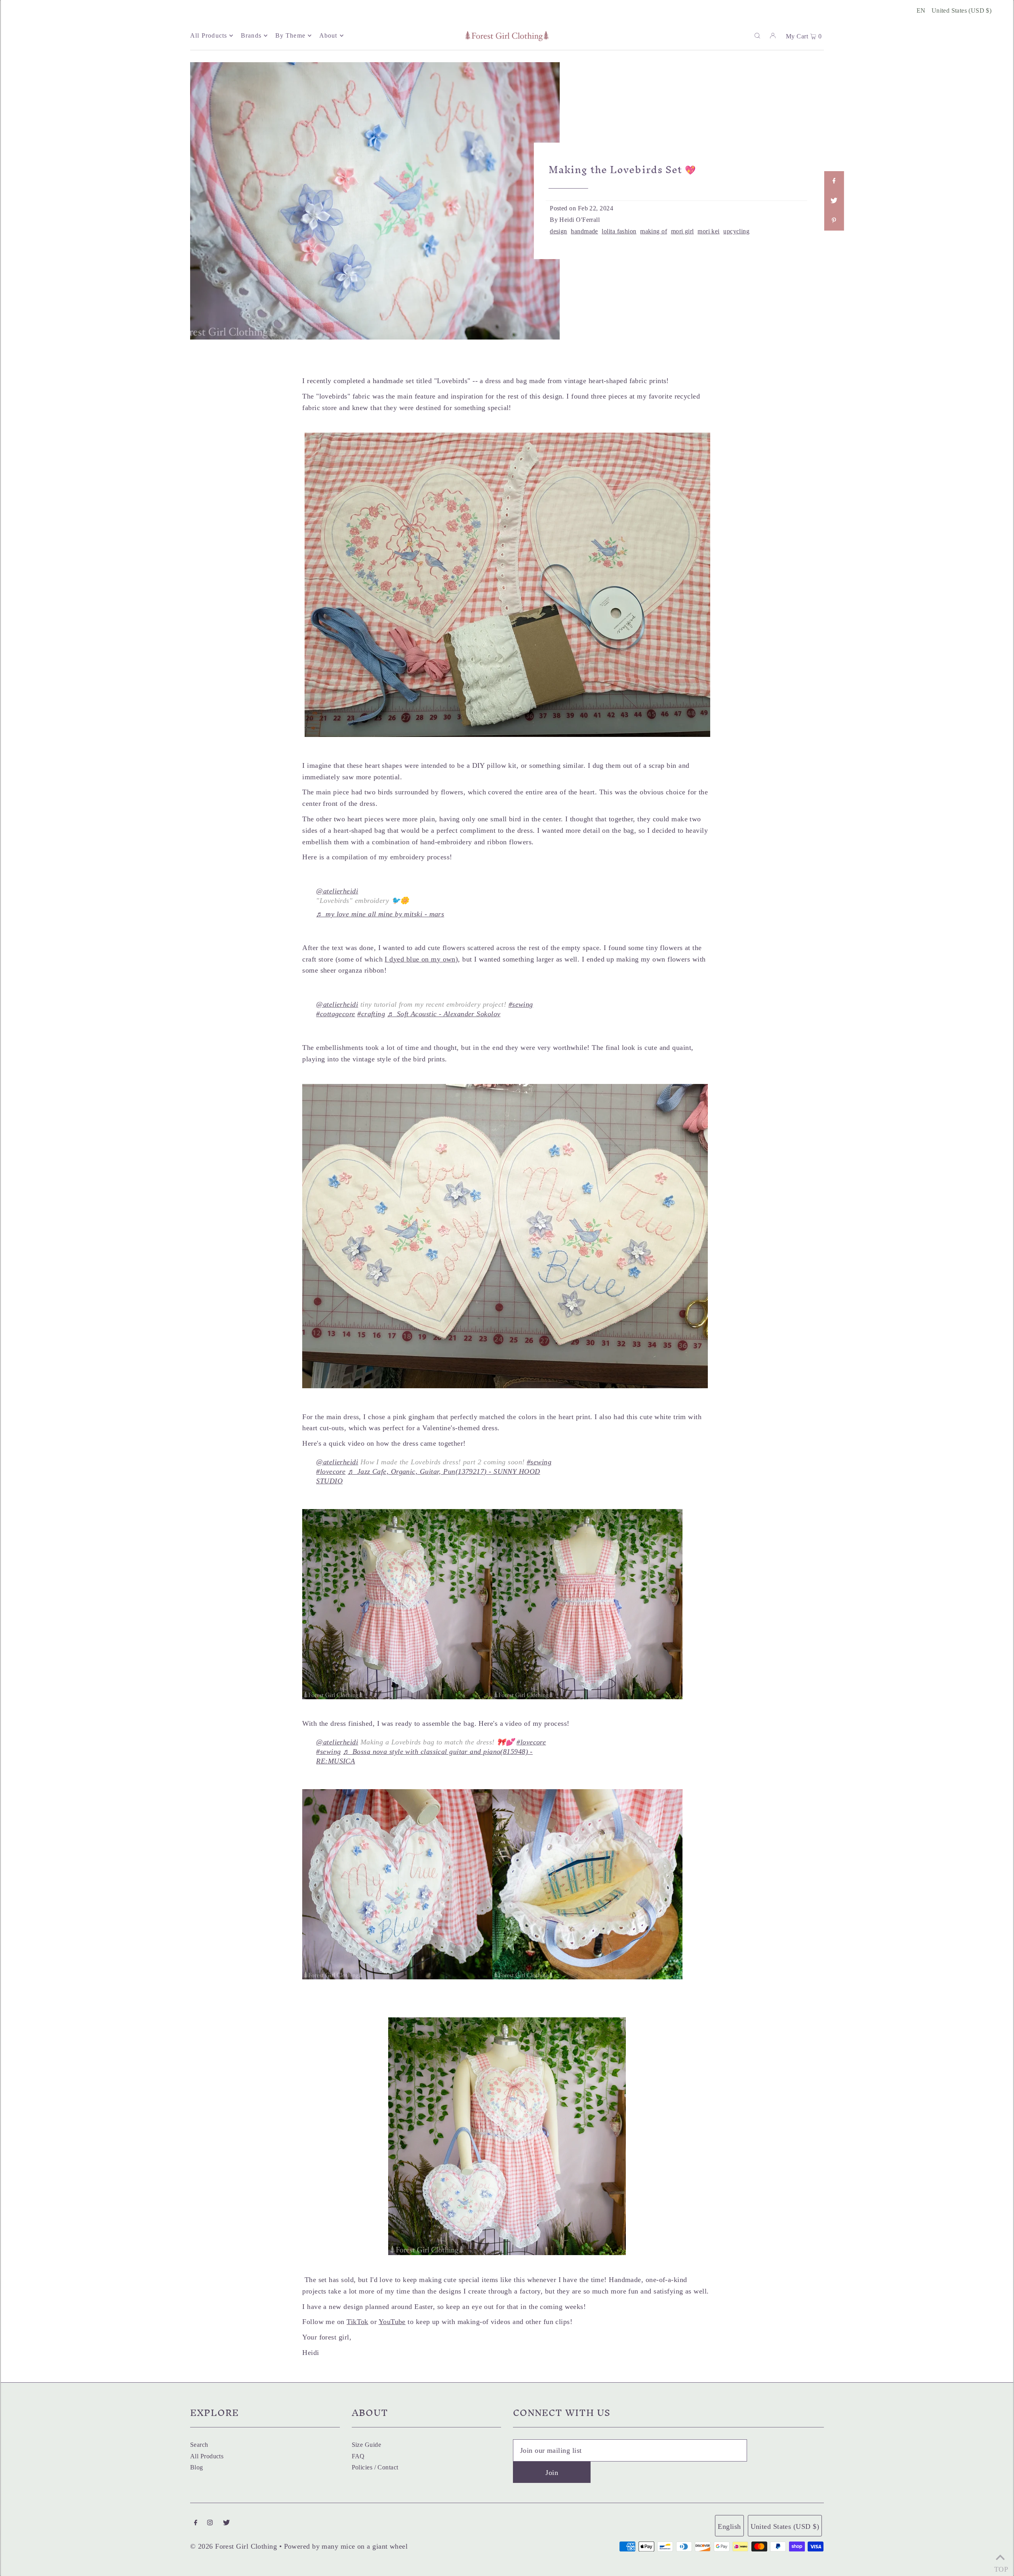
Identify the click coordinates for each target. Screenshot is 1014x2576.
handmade (584, 231)
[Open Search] (757, 35)
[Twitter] (226, 2523)
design (558, 231)
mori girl (682, 231)
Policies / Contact (375, 2467)
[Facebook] (196, 2523)
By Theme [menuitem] (291, 35)
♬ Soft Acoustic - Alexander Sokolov (444, 1014)
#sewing (521, 1004)
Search (199, 2445)
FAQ (358, 2456)
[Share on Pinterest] (834, 221)
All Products (207, 2456)
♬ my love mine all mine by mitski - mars (380, 914)
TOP (1000, 2567)
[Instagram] (210, 2523)
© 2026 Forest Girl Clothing (233, 2546)
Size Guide (367, 2445)
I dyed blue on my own (420, 959)
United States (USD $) (962, 10)
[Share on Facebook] (834, 181)
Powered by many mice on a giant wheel (346, 2546)
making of (654, 231)
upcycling (736, 231)
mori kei (709, 231)
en (921, 10)
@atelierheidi (337, 891)
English (729, 2526)
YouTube (392, 2322)
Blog (197, 2467)
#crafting (371, 1014)
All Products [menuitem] (209, 35)
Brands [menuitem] (251, 35)
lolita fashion (619, 231)
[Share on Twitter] (834, 201)
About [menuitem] (328, 35)
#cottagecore (335, 1014)
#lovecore (331, 1471)
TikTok (357, 2322)
